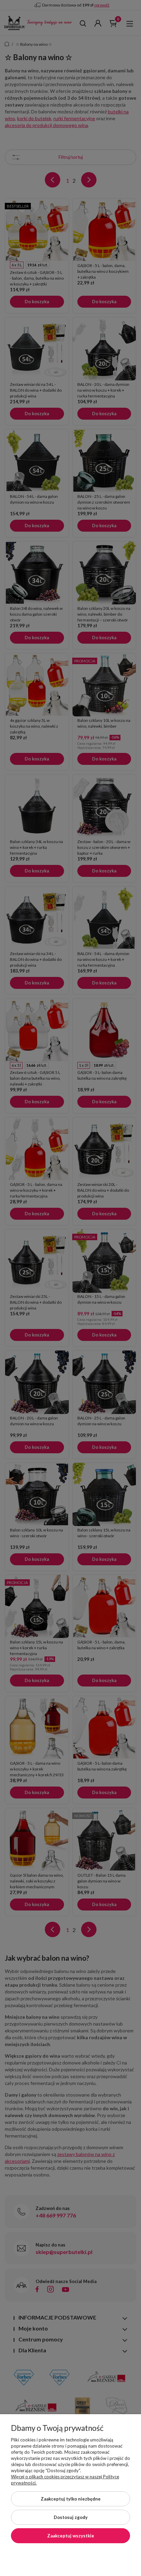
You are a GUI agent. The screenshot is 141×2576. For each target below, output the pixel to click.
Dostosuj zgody (71, 2517)
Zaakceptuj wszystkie (71, 2536)
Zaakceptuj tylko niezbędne (71, 2499)
